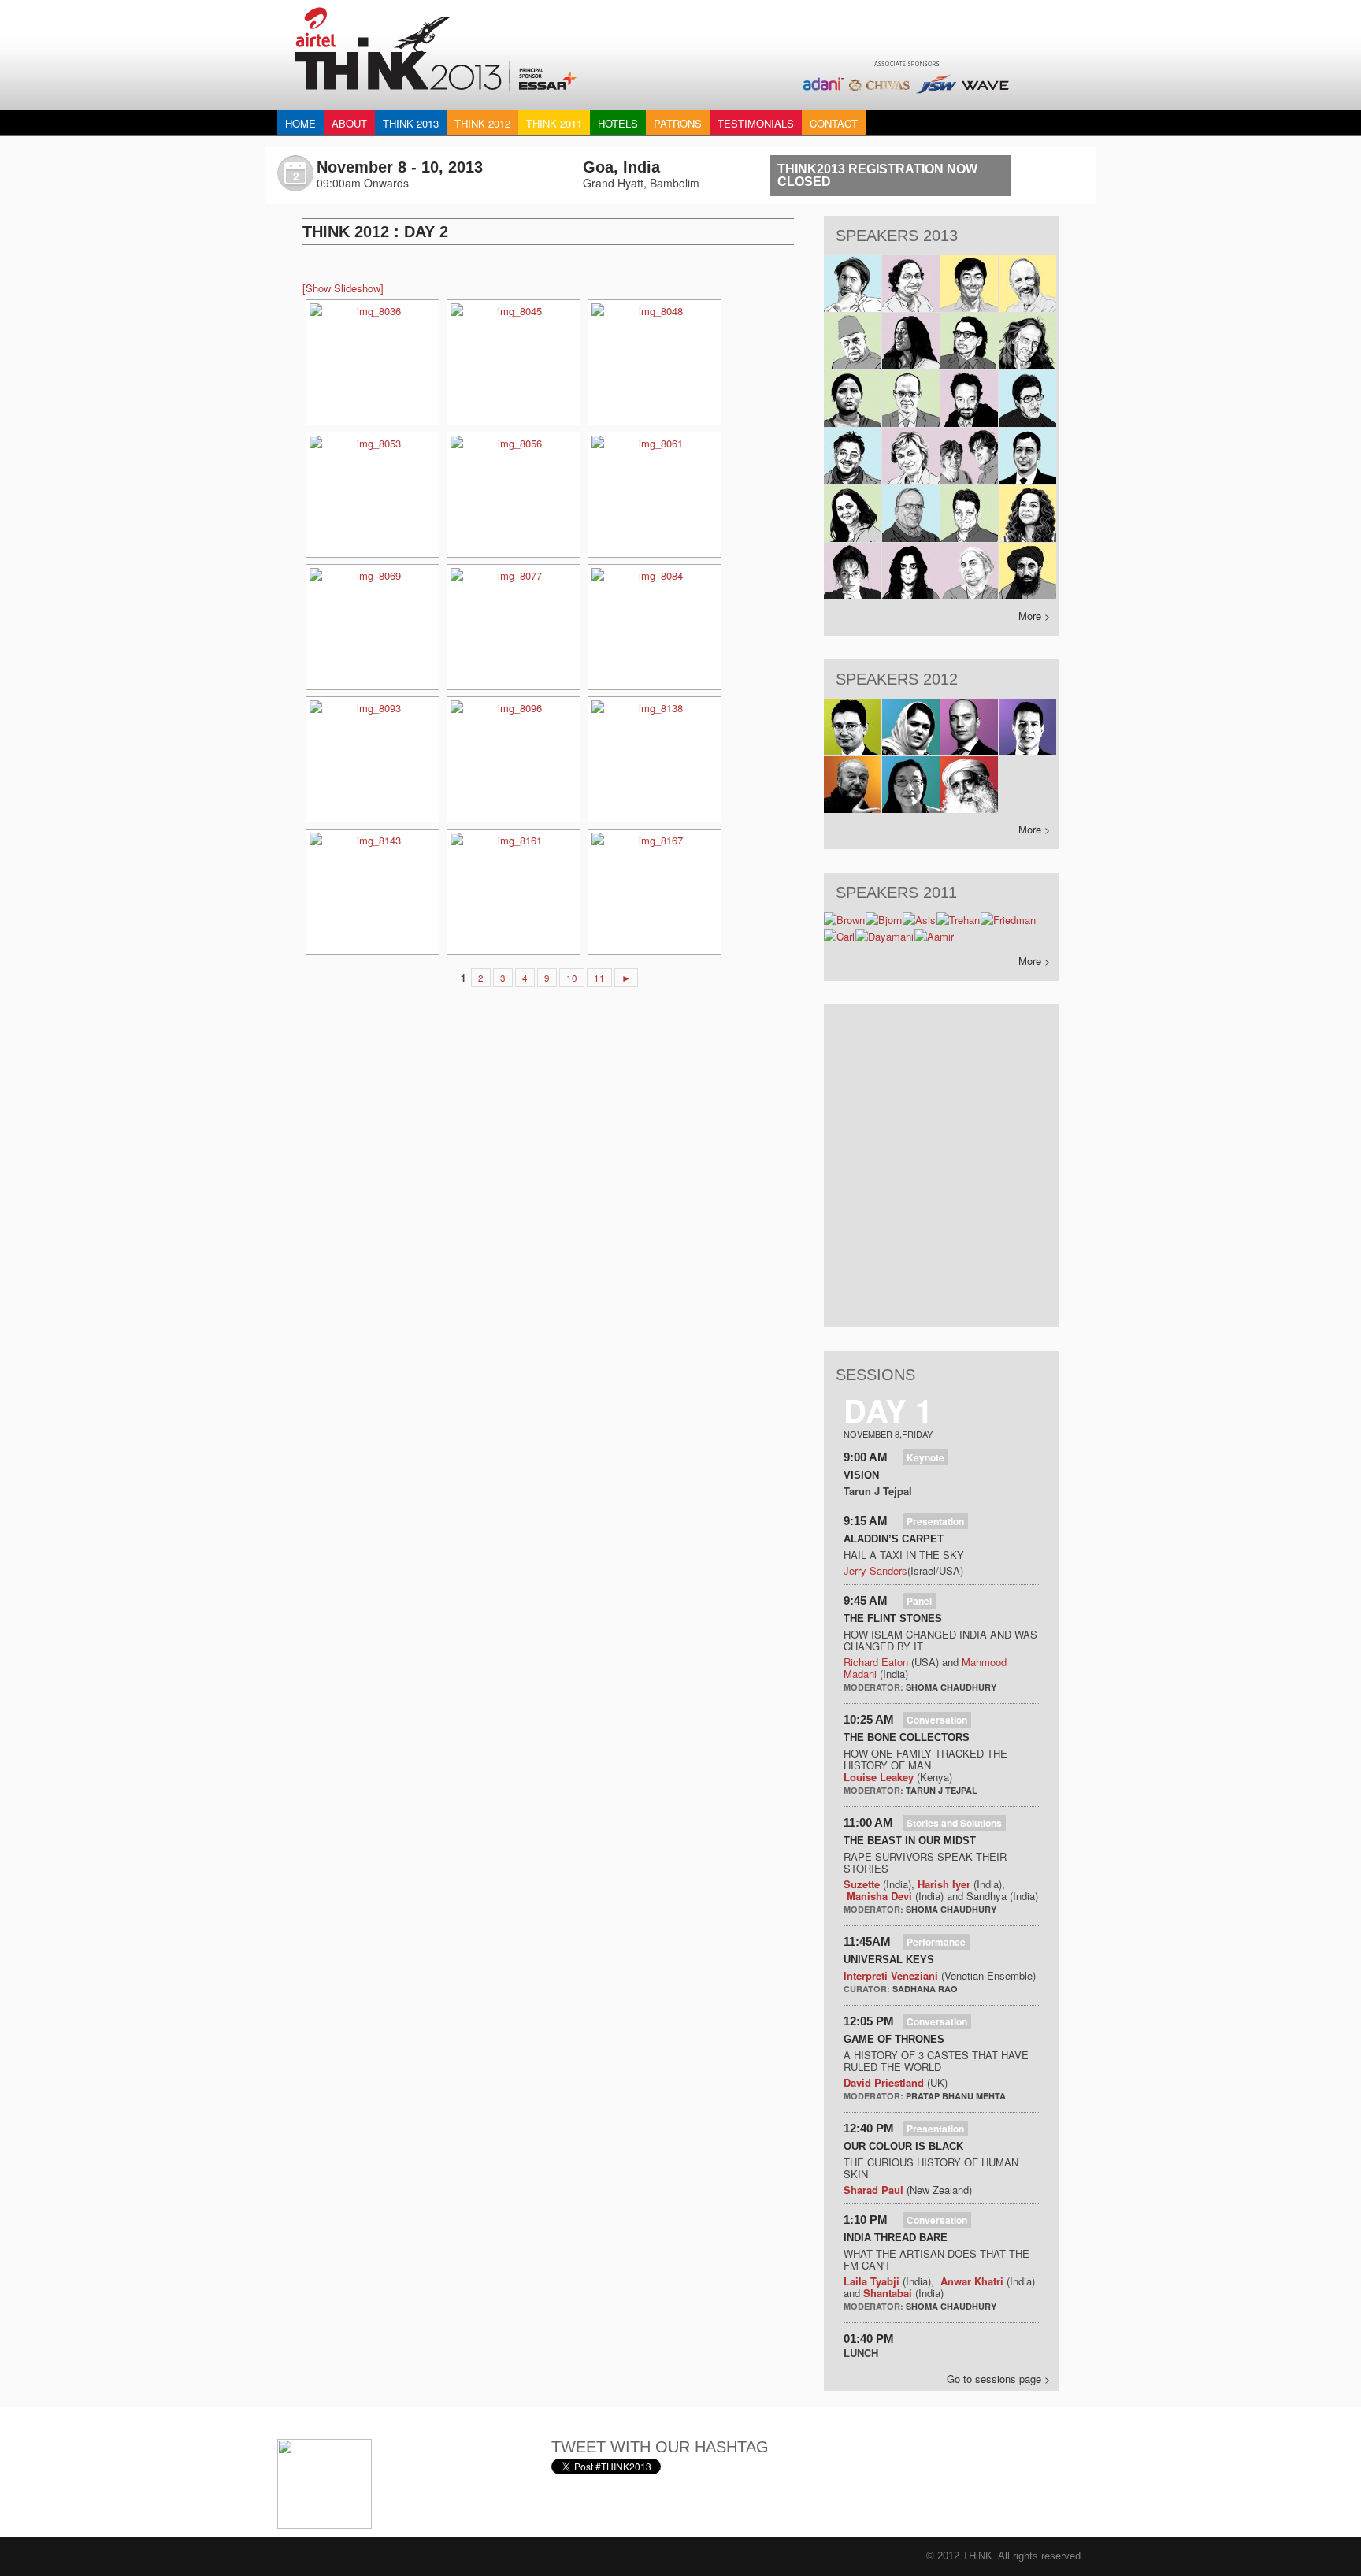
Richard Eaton (876, 1662)
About (349, 123)
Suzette (862, 1884)
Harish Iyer (946, 1884)
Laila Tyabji (871, 2281)
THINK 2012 (482, 123)
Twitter (859, 2457)
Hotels (618, 123)
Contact (834, 123)
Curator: (868, 1989)
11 (599, 978)
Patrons (678, 123)
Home (300, 123)
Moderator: (875, 1687)
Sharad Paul (873, 2190)
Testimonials (756, 123)
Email (820, 2457)
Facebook (899, 2457)
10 (572, 978)
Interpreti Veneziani (891, 1975)
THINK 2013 (411, 123)
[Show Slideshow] (343, 288)
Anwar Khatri (972, 2281)
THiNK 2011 (554, 123)
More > (1035, 616)
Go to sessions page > (999, 2379)
